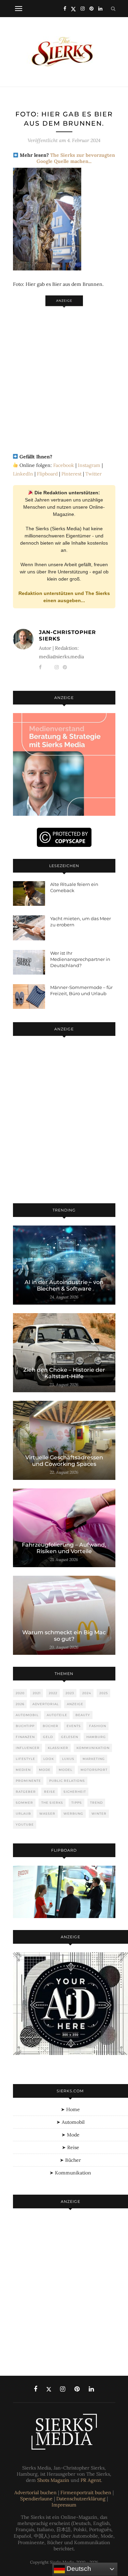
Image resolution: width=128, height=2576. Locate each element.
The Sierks (52, 1803)
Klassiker (58, 1748)
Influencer (28, 1748)
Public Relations (67, 1781)
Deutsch (78, 2569)
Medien (23, 1770)
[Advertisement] (64, 376)
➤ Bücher (70, 2160)
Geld (48, 1737)
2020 (20, 1693)
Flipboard (47, 474)
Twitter (94, 474)
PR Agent (91, 2480)
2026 (20, 1704)
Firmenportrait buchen (86, 2492)
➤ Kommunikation (70, 2173)
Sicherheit (75, 1792)
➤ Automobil (70, 2122)
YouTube (25, 1824)
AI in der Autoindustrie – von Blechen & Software (64, 1285)
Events (74, 1726)
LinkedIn (23, 474)
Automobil (27, 1715)
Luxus (68, 1759)
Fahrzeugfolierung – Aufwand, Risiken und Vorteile (64, 1548)
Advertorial (46, 1704)
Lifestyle (25, 1759)
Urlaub (23, 1813)
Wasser (47, 1813)
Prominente (28, 1781)
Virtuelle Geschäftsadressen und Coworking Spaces (64, 1461)
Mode (45, 1770)
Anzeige (75, 1704)
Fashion (98, 1726)
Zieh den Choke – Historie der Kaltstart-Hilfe (64, 1373)
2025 (104, 1693)
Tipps (77, 1803)
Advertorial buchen (35, 2492)
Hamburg (96, 1737)
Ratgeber (26, 1792)
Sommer (24, 1803)
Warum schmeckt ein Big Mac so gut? (64, 1636)
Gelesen (70, 1737)
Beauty (83, 1715)
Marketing (94, 1759)
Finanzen (25, 1737)
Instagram (89, 465)
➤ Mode (70, 2135)
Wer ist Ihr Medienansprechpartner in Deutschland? (80, 959)
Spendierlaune (36, 2499)
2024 (87, 1693)
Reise (50, 1792)
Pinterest (72, 474)
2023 (70, 1693)
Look (49, 1759)
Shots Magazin (53, 2480)
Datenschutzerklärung (81, 2499)
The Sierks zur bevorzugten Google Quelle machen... (76, 158)
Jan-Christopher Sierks (67, 635)
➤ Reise (70, 2147)
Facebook (64, 465)
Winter (99, 1813)
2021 (37, 1693)
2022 (53, 1693)
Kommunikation (93, 1748)
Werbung (73, 1813)
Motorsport (94, 1770)
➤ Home (70, 2109)
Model (66, 1770)
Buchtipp (25, 1726)
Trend (96, 1803)
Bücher (51, 1726)
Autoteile (57, 1715)
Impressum (64, 2505)
